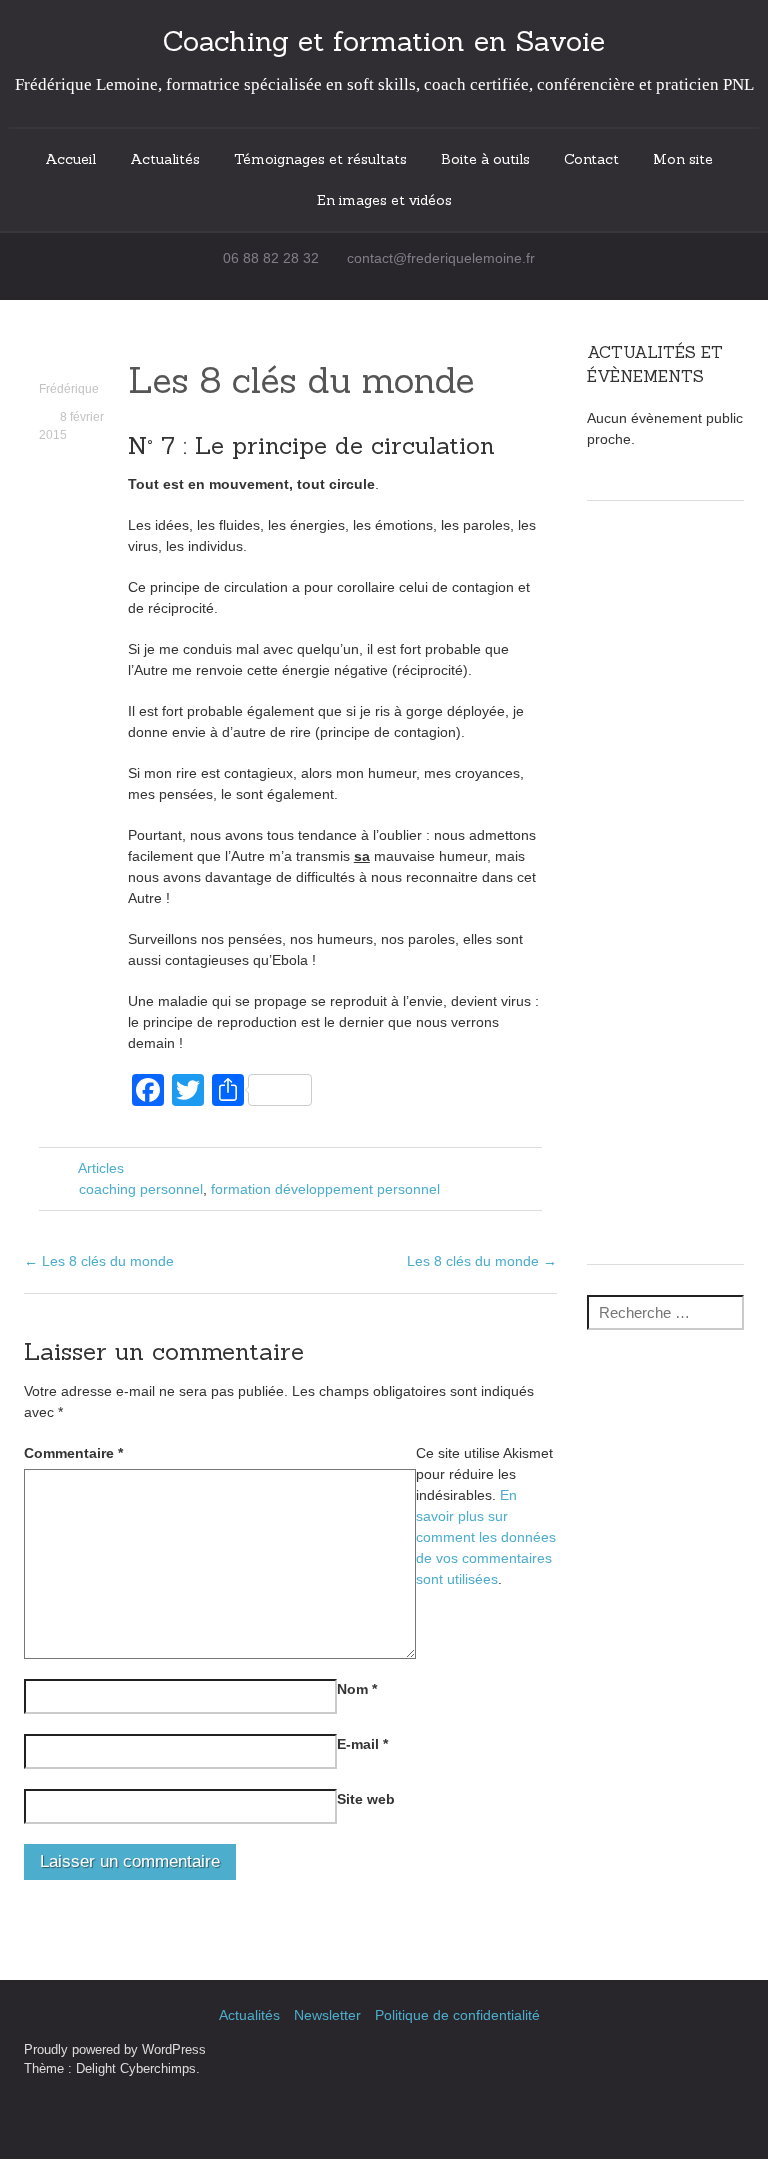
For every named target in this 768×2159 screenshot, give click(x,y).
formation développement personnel (325, 1189)
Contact (591, 159)
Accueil (70, 159)
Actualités (165, 159)
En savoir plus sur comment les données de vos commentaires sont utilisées (486, 1537)
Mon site (683, 159)
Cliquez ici (665, 1206)
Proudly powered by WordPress (115, 2050)
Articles (101, 1168)
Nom (357, 1689)
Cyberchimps (158, 2069)
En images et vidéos (384, 200)
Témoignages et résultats (320, 159)
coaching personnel (141, 1189)
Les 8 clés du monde (301, 380)
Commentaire (73, 1453)
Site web (366, 1799)
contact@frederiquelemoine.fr (441, 258)
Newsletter (327, 2015)
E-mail (362, 1744)
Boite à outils (485, 159)
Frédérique (69, 389)
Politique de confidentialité (457, 2015)
